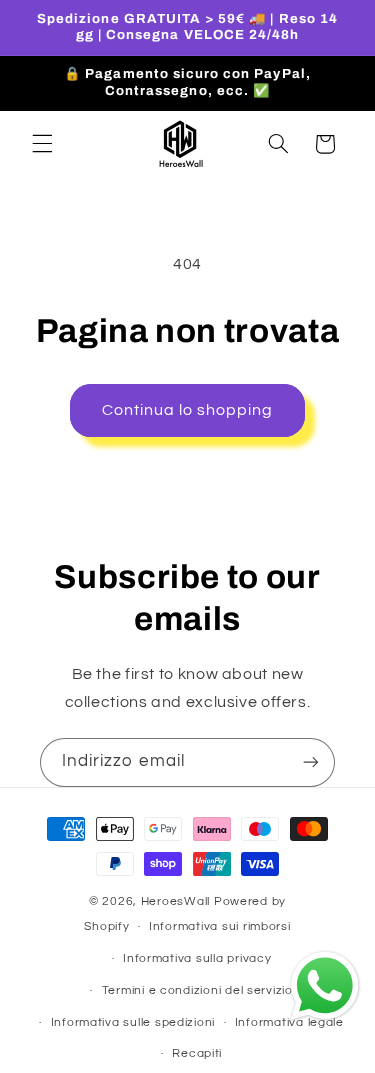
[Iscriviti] (311, 762)
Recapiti (197, 1053)
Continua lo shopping (188, 410)
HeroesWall (177, 901)
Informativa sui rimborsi (220, 926)
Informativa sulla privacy (197, 958)
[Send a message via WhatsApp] (325, 986)
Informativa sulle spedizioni (133, 1022)
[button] (42, 144)
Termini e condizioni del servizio (197, 990)
